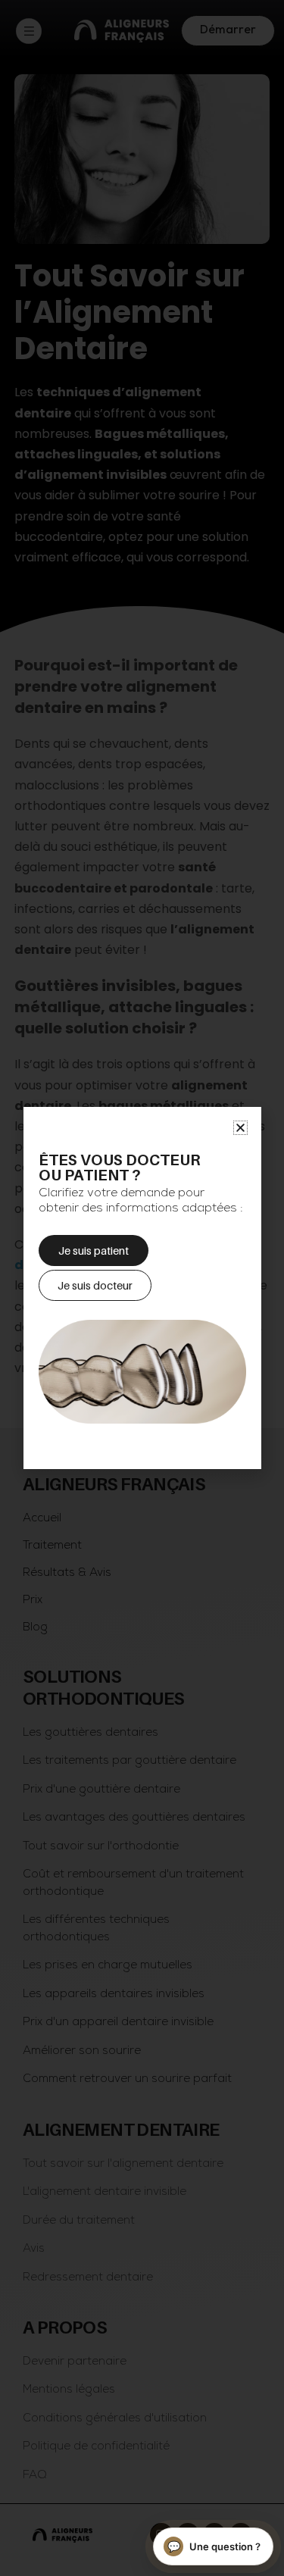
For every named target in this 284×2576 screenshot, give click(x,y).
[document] (142, 1288)
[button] (240, 1128)
